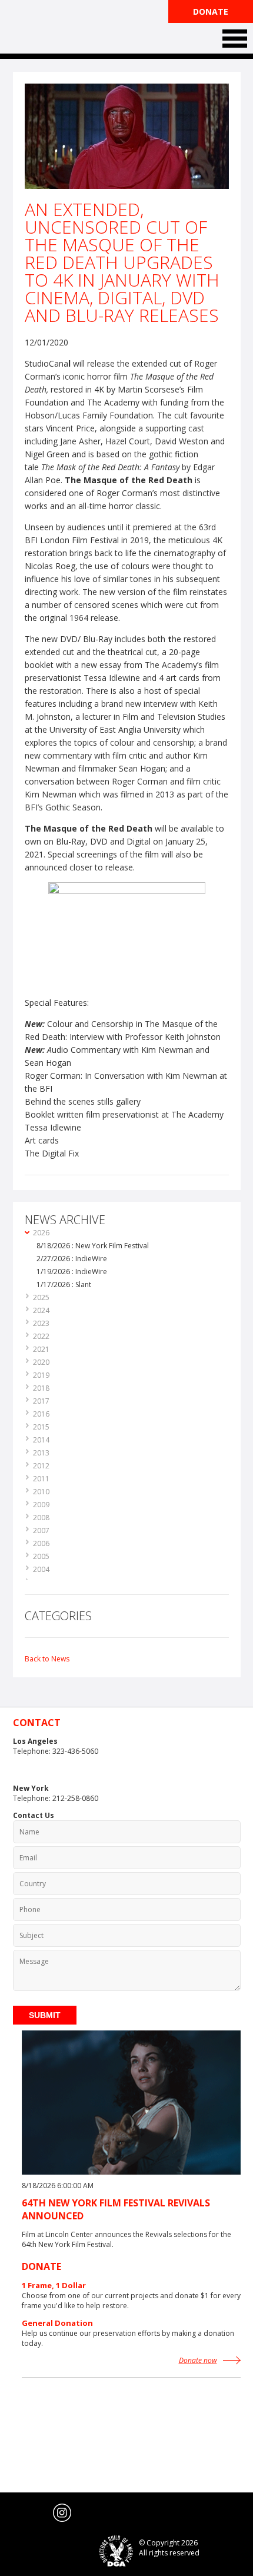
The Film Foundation (57, 28)
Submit (45, 2015)
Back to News (47, 1659)
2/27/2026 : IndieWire (72, 1259)
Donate (211, 11)
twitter (15, 2513)
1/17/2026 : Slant (64, 1284)
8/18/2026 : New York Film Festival (93, 1246)
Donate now (198, 2360)
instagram (62, 2513)
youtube (39, 2513)
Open (235, 39)
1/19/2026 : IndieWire (72, 1272)
